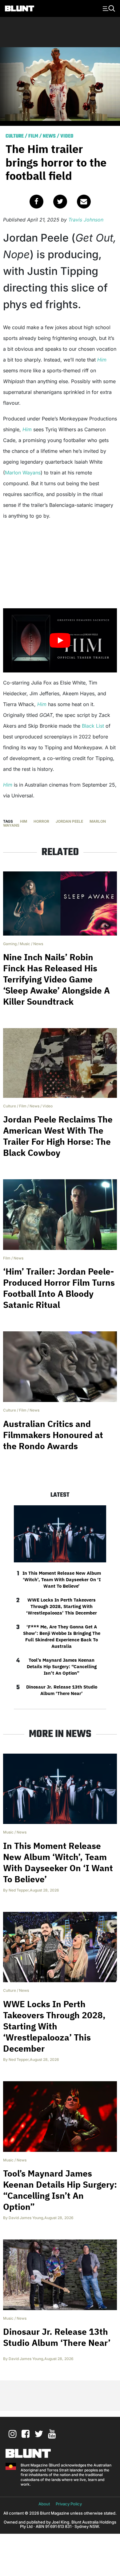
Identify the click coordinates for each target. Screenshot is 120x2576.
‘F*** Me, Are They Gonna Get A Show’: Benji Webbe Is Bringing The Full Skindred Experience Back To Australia (62, 1636)
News (49, 136)
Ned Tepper (19, 1890)
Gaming (10, 944)
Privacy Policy (69, 2504)
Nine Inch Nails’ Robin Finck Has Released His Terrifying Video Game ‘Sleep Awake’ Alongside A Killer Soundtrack (56, 979)
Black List (93, 726)
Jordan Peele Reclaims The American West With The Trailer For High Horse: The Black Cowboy (58, 1136)
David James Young (26, 2218)
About (44, 2504)
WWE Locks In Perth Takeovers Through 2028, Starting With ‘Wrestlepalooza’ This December (62, 1606)
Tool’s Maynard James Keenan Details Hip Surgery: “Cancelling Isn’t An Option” (62, 1666)
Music (25, 944)
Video (67, 136)
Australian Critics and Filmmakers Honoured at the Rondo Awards (53, 1435)
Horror (41, 821)
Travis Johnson (86, 220)
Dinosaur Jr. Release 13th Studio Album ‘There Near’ (62, 1690)
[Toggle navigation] (108, 8)
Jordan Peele (69, 821)
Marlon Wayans (23, 473)
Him (102, 360)
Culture (15, 136)
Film (33, 136)
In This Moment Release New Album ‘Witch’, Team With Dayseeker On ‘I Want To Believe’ (62, 1580)
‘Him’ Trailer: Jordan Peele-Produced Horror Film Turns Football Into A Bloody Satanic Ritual (59, 1288)
